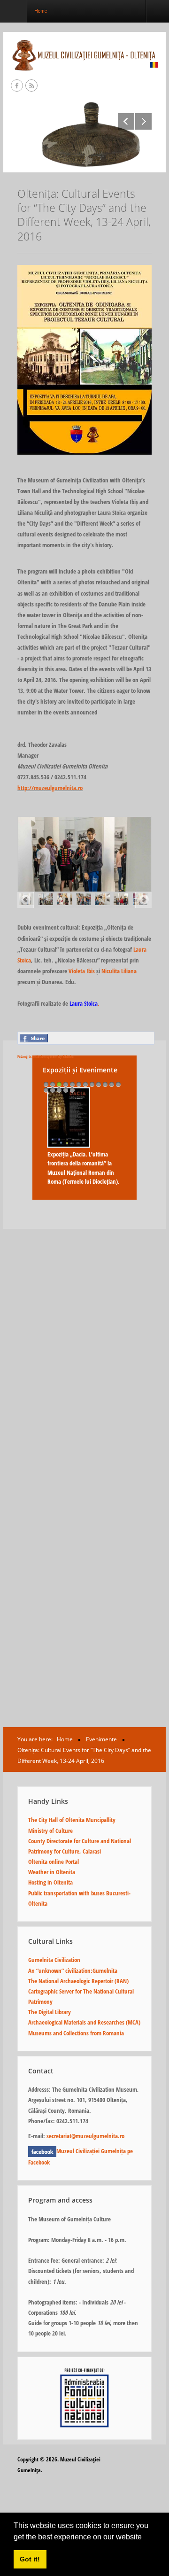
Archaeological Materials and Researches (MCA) (84, 2022)
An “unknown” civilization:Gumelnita (73, 1971)
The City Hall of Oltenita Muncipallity (72, 1820)
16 (66, 1090)
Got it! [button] (30, 2559)
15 (59, 1090)
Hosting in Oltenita (50, 1882)
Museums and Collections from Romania (76, 2033)
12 (118, 1084)
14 (53, 1090)
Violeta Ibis (82, 971)
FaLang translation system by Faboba (46, 1056)
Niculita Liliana (119, 971)
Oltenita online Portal (54, 1862)
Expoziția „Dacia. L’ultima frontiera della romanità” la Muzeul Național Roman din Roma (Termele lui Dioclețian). (84, 1168)
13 (46, 1090)
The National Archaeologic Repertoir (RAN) (78, 1981)
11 (112, 1084)
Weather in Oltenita (52, 1872)
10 (105, 1084)
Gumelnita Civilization (54, 1960)
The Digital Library (50, 2012)
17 (72, 1090)
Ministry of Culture (50, 1831)
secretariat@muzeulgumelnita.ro (85, 2136)
